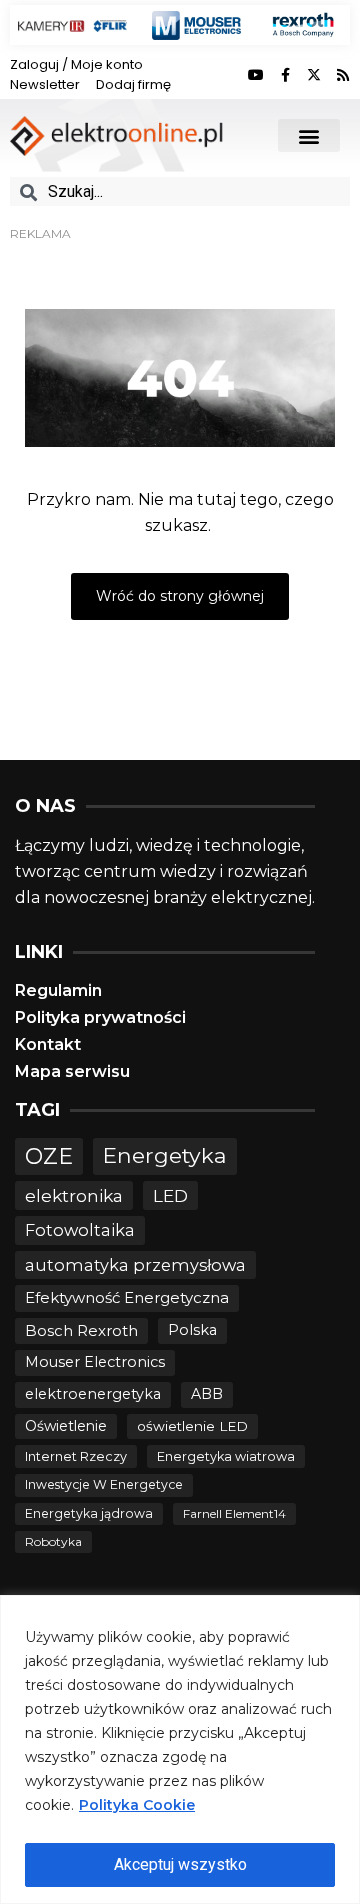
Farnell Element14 (234, 1513)
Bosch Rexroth (81, 1330)
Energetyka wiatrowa (226, 1456)
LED (170, 1195)
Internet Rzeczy (76, 1456)
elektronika (74, 1195)
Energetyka (165, 1155)
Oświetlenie (66, 1426)
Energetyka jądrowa (89, 1513)
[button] (309, 135)
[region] (180, 1749)
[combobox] (180, 191)
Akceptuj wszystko (180, 1864)
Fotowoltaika (80, 1230)
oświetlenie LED (192, 1426)
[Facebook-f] (285, 75)
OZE (49, 1156)
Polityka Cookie (137, 1805)
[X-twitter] (314, 75)
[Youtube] (256, 75)
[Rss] (343, 75)
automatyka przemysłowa (135, 1265)
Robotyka (53, 1541)
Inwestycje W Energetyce (104, 1484)
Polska (192, 1330)
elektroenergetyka (93, 1394)
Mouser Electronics (95, 1362)
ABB (207, 1394)
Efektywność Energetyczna (127, 1297)
